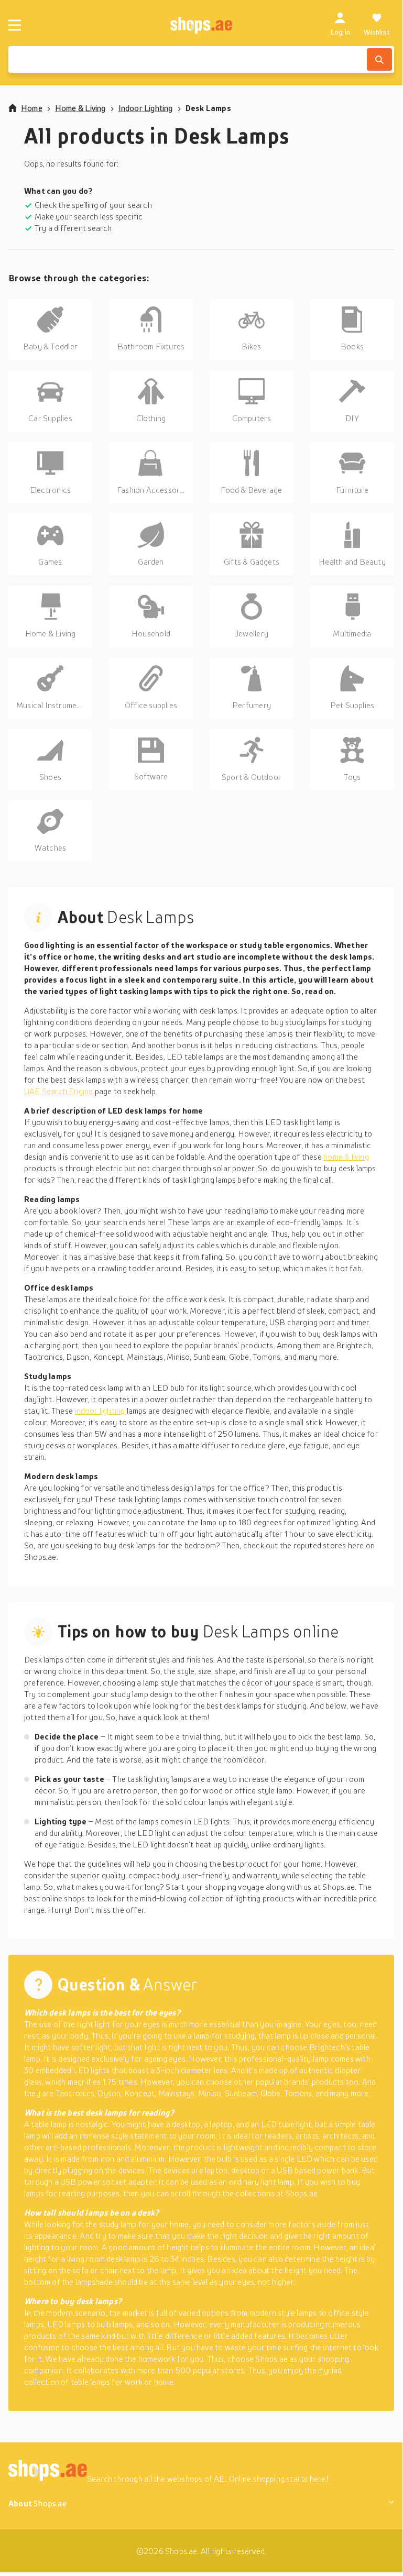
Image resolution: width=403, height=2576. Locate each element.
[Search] (379, 59)
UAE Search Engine (59, 1091)
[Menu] (15, 25)
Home (32, 108)
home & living (346, 1157)
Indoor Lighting (146, 108)
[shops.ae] (201, 25)
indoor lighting (100, 1411)
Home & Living (80, 108)
